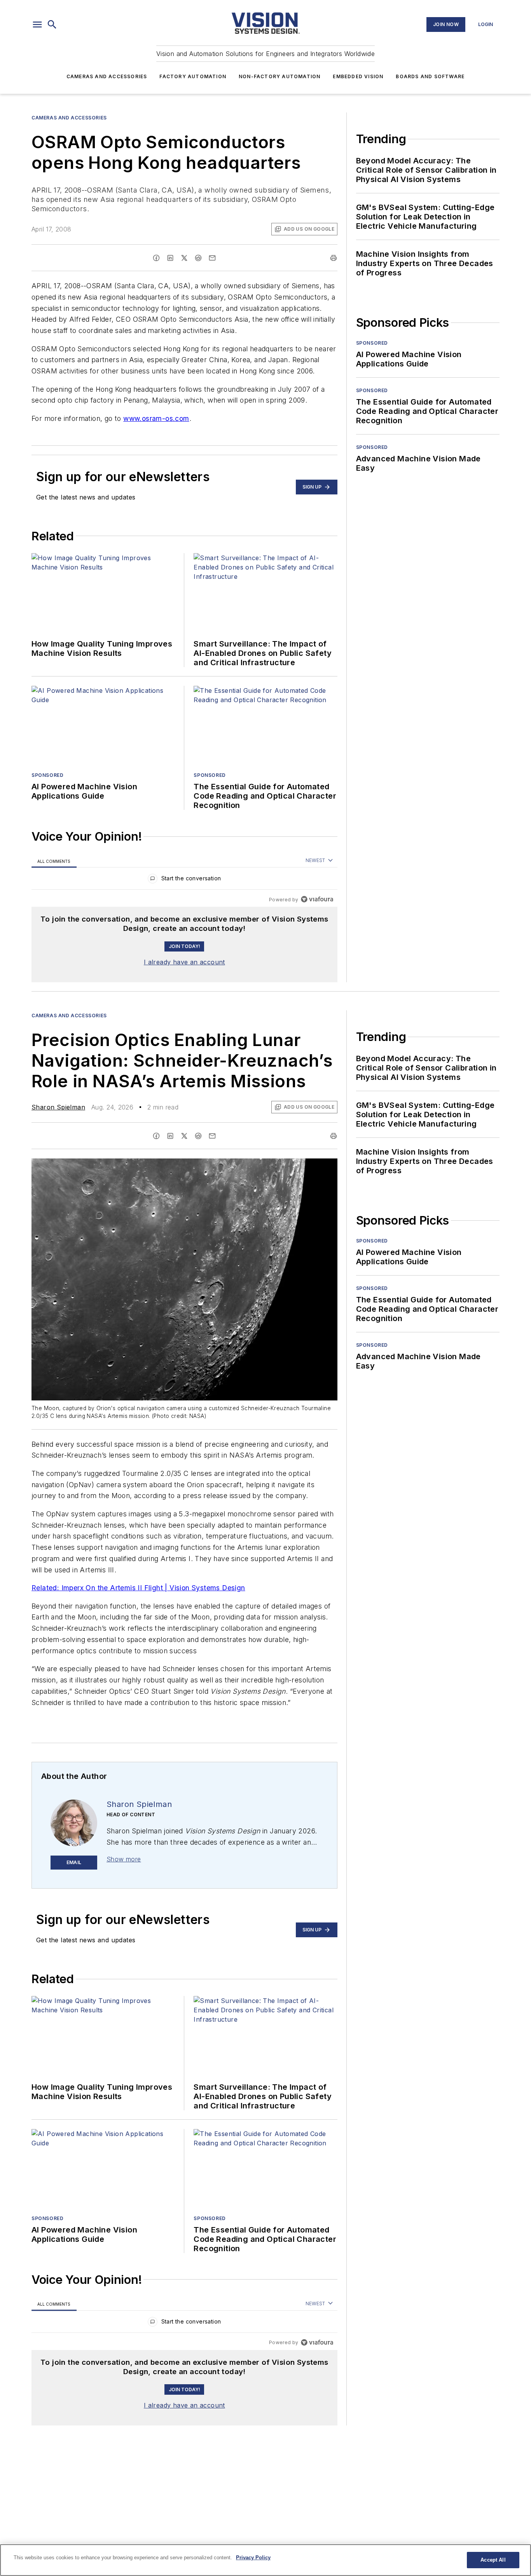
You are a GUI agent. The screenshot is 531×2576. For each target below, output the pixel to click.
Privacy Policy (253, 2558)
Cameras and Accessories (107, 76)
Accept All (493, 2560)
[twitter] (184, 258)
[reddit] (198, 258)
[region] (184, 880)
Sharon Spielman (58, 1107)
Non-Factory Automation (279, 76)
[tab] (54, 861)
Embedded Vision (358, 76)
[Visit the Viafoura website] (317, 899)
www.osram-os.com (156, 418)
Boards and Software (430, 76)
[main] (265, 2560)
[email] (212, 258)
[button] (37, 25)
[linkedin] (170, 258)
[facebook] (156, 258)
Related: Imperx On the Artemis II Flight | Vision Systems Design (138, 1588)
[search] (52, 25)
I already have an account (184, 962)
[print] (334, 258)
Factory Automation (193, 76)
